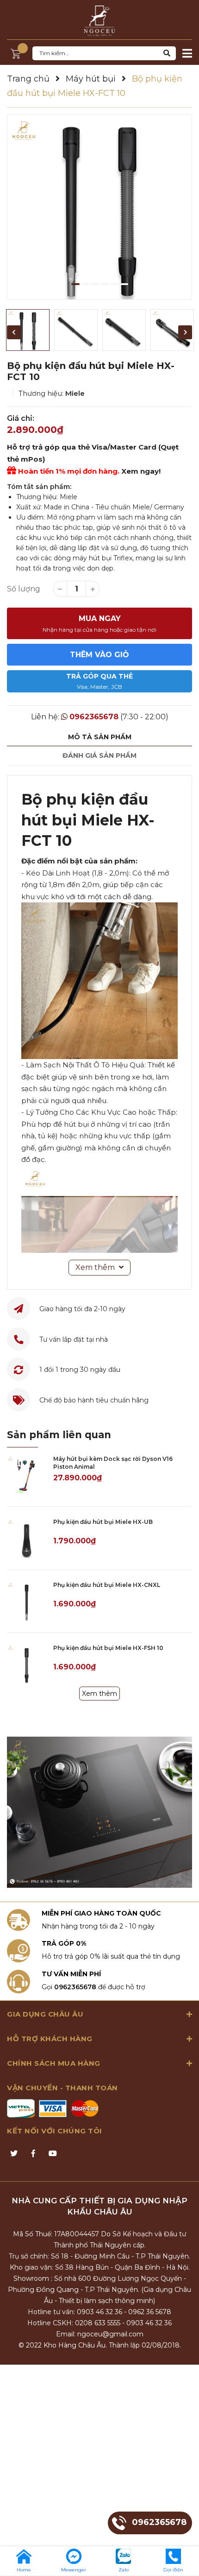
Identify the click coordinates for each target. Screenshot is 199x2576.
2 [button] (85, 284)
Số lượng (24, 589)
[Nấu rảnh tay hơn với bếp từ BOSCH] (99, 1812)
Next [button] (185, 332)
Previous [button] (14, 332)
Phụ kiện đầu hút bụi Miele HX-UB (103, 1522)
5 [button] (114, 284)
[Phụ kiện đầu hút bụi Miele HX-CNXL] (27, 1601)
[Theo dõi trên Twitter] (14, 2154)
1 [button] (75, 284)
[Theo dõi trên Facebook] (33, 2154)
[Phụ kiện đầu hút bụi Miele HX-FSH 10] (27, 1664)
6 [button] (124, 284)
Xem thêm (99, 1694)
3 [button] (95, 284)
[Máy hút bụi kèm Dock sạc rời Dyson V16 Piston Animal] (27, 1475)
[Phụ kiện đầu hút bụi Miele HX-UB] (27, 1538)
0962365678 (94, 717)
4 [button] (105, 284)
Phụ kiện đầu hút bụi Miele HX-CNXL (107, 1585)
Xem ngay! (141, 471)
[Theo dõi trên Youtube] (53, 2154)
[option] (99, 207)
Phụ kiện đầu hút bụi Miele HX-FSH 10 (108, 1648)
